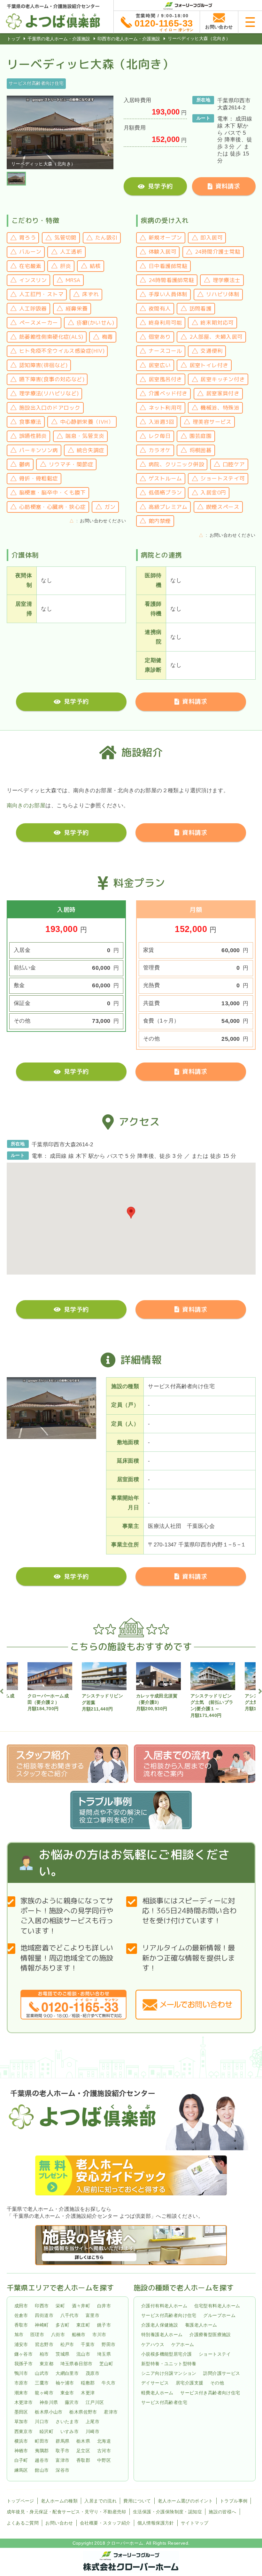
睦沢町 (46, 2431)
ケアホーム (183, 2344)
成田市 (21, 2306)
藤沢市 (72, 2402)
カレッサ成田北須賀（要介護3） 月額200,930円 (157, 1702)
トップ (13, 39)
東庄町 (83, 2325)
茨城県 (62, 2354)
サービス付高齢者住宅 (164, 2402)
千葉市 (88, 2344)
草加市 (21, 2422)
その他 (217, 2383)
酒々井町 (81, 2306)
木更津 (88, 2393)
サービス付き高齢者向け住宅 (210, 2393)
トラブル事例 (234, 2501)
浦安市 (21, 2344)
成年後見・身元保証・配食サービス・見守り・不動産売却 (66, 2512)
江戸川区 (95, 2402)
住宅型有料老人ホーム (217, 2306)
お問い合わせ (59, 2523)
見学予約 (160, 186)
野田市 (108, 2344)
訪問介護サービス (222, 2373)
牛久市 (108, 2383)
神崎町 (42, 2325)
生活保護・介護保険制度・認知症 (167, 2512)
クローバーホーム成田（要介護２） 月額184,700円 (48, 1702)
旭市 (19, 2335)
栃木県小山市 (49, 2412)
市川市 (99, 2335)
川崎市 (92, 2431)
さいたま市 (67, 2422)
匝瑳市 (37, 2335)
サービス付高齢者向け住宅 (169, 2315)
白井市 (104, 2306)
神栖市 (21, 2451)
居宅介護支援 (189, 2383)
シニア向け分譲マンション (169, 2373)
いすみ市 (70, 2431)
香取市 (21, 2325)
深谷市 (62, 2470)
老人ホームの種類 (59, 2501)
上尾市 (92, 2422)
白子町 (21, 2461)
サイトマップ (195, 2523)
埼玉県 (104, 2354)
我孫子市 (24, 2364)
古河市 (104, 2451)
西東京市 (24, 2431)
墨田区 (21, 2412)
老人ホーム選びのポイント (185, 2501)
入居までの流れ (100, 2501)
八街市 (58, 2335)
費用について (137, 2501)
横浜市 (21, 2441)
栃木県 (83, 2441)
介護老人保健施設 (160, 2325)
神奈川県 (49, 2402)
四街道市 (44, 2315)
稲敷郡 (88, 2383)
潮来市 (21, 2393)
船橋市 (79, 2335)
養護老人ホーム (201, 2325)
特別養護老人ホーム (162, 2335)
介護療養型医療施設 (210, 2335)
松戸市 (67, 2344)
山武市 (42, 2373)
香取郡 (83, 2461)
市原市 (21, 2383)
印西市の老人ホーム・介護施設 (129, 39)
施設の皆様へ (222, 2512)
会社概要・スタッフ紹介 (105, 2523)
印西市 (42, 2306)
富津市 (62, 2461)
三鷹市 (42, 2383)
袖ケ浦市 (65, 2383)
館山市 (42, 2470)
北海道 (104, 2441)
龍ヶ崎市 (44, 2393)
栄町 (60, 2306)
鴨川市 (21, 2373)
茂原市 (92, 2373)
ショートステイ (215, 2354)
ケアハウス (153, 2344)
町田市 (42, 2441)
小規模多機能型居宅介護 (166, 2354)
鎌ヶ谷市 (24, 2354)
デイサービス (155, 2383)
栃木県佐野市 (83, 2412)
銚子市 (104, 2325)
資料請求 (228, 186)
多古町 (62, 2325)
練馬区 (21, 2470)
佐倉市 (21, 2315)
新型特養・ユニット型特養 (169, 2364)
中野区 (104, 2461)
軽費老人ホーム (157, 2393)
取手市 (62, 2451)
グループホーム (219, 2315)
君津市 (111, 2412)
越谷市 (42, 2461)
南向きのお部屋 (26, 806)
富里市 (92, 2315)
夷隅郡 (42, 2451)
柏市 (44, 2354)
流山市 (83, 2354)
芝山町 (106, 2364)
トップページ (20, 2501)
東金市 (67, 2393)
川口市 (42, 2422)
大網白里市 (67, 2373)
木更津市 (24, 2402)
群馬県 (62, 2441)
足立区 (83, 2451)
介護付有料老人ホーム (164, 2306)
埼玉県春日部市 (77, 2364)
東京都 (46, 2364)
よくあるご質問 (23, 2523)
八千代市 (70, 2315)
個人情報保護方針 (156, 2523)
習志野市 (44, 2344)
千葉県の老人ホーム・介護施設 (59, 39)
